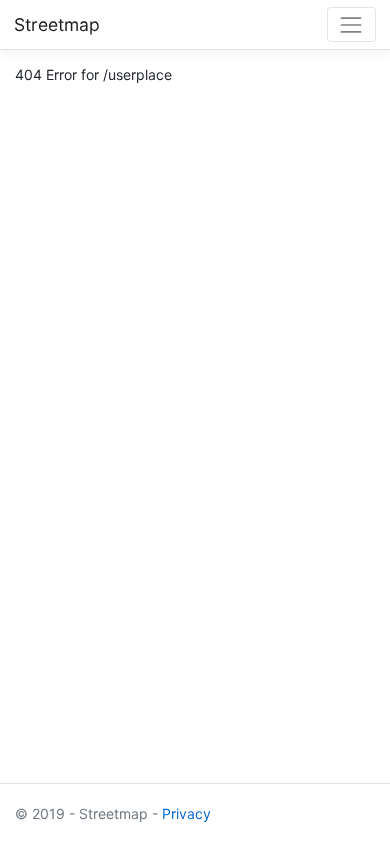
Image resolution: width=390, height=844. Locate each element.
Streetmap (57, 24)
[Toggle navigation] (351, 24)
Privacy (186, 813)
